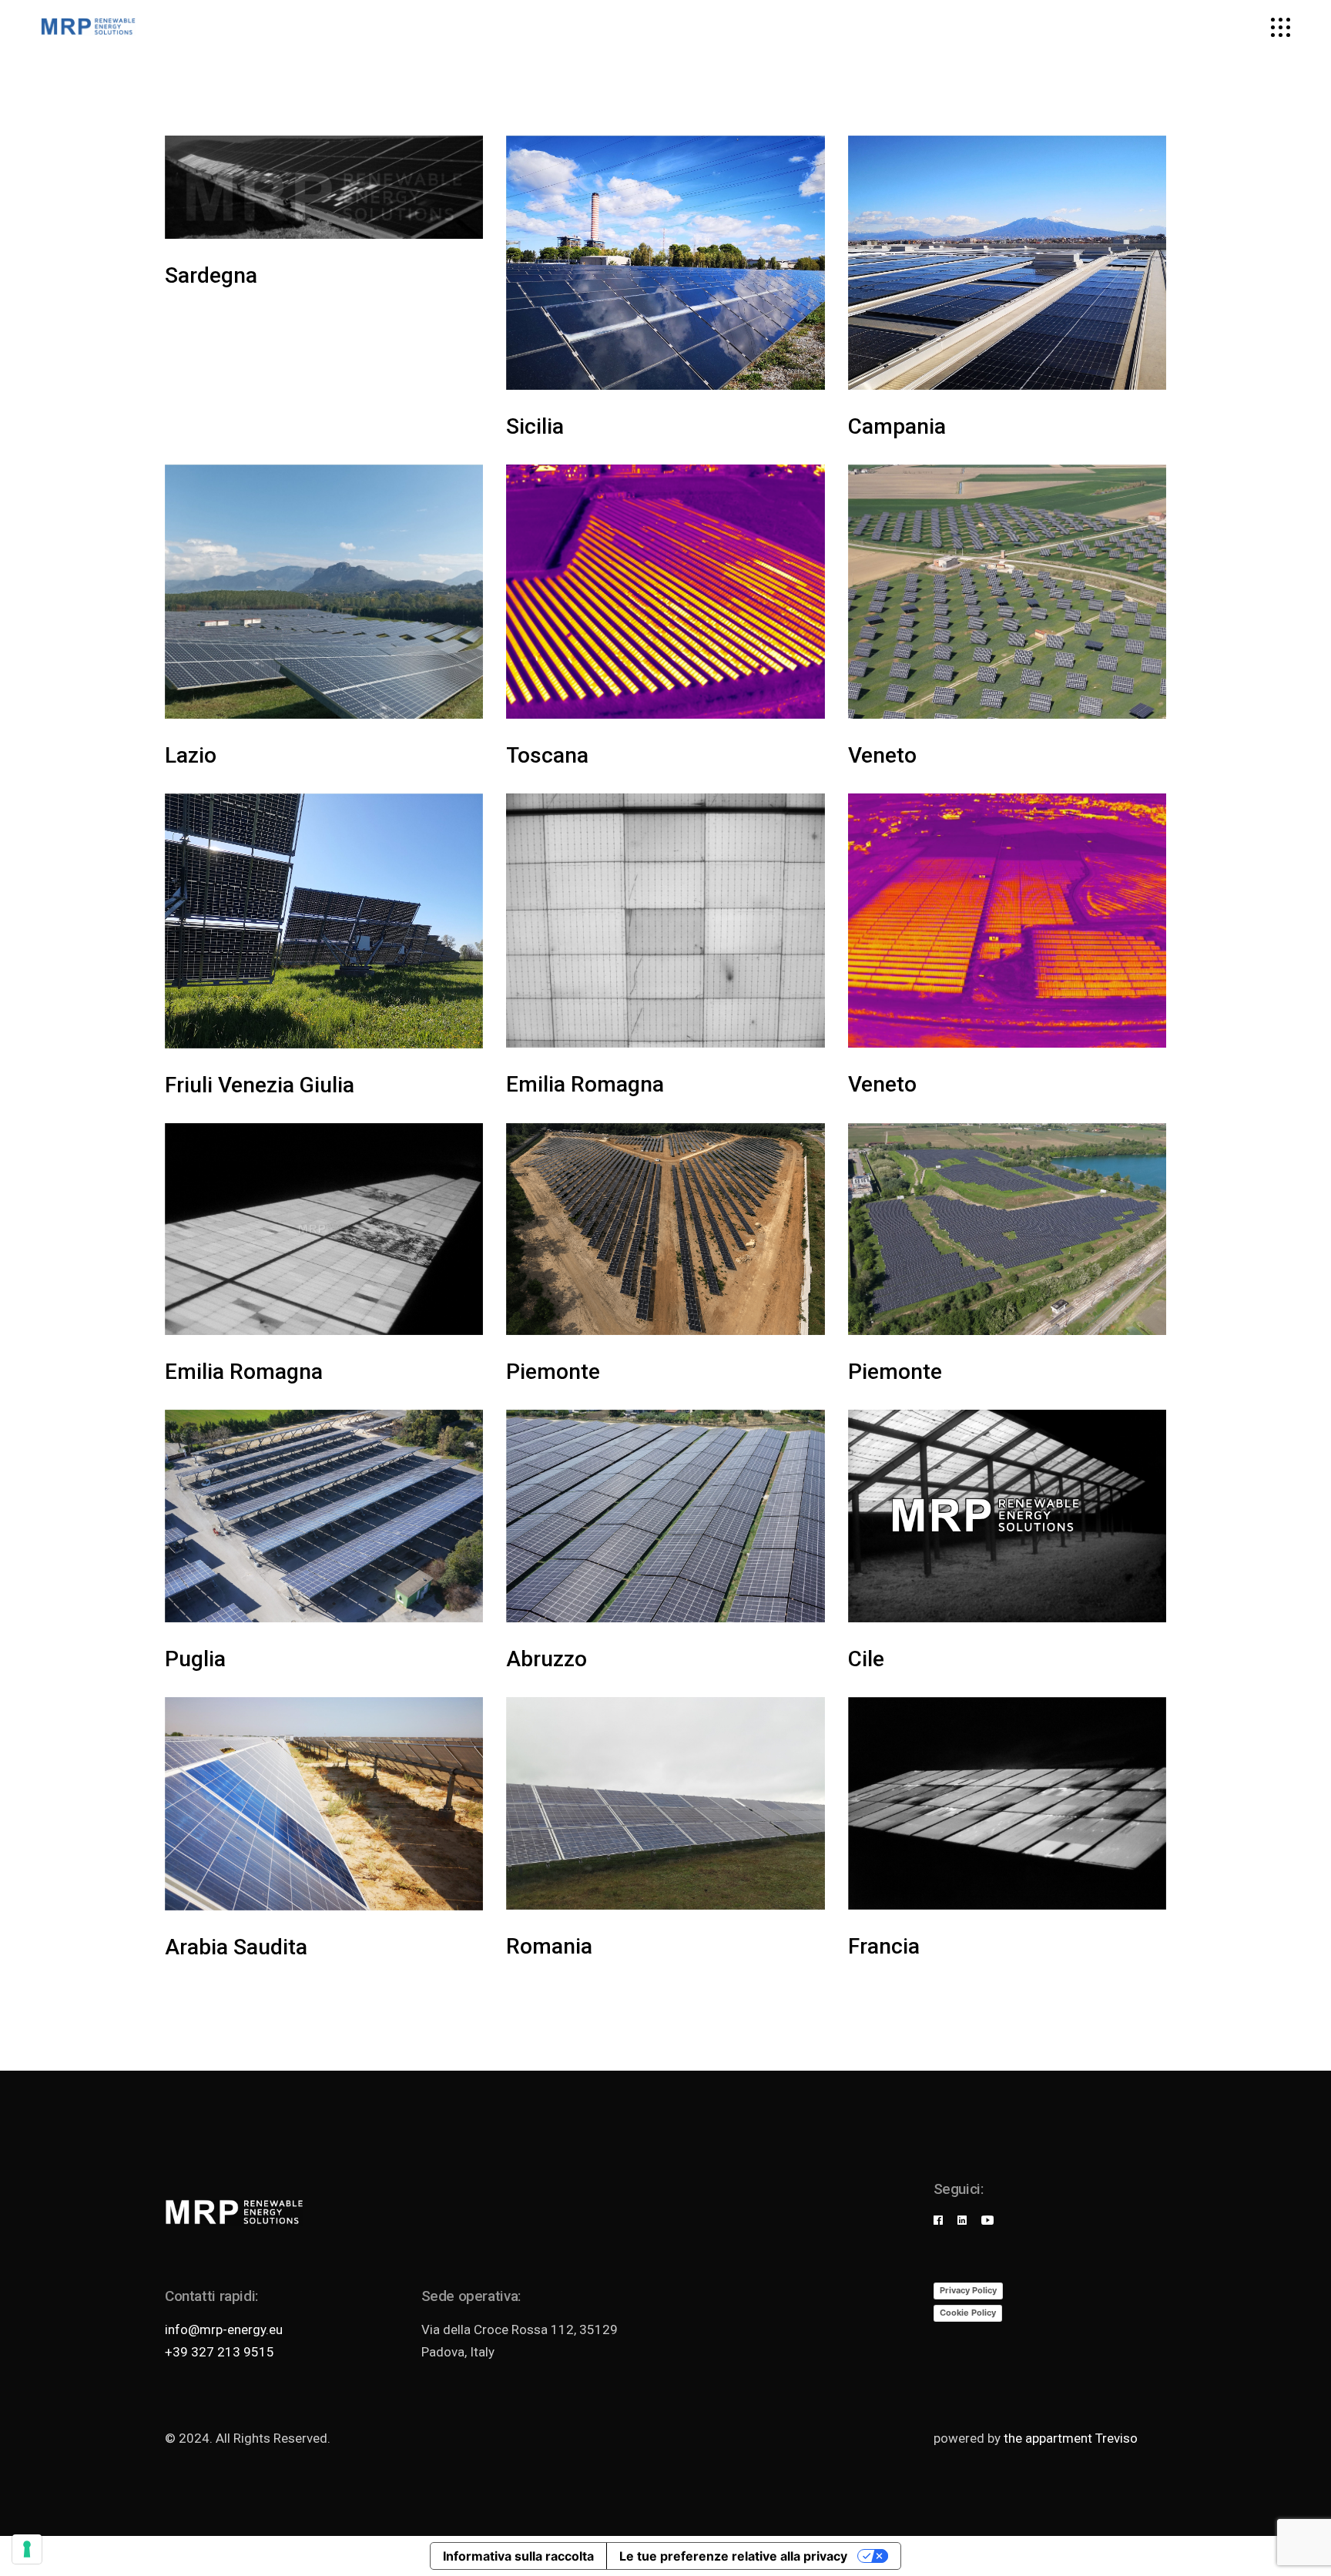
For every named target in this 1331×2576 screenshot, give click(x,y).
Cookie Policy (968, 2313)
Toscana (547, 755)
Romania (549, 1946)
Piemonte (553, 1372)
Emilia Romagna (585, 1084)
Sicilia (535, 426)
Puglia (195, 1659)
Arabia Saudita (236, 1947)
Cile (866, 1659)
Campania (897, 426)
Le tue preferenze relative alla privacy (733, 2556)
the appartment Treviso (1071, 2438)
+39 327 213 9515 (220, 2352)
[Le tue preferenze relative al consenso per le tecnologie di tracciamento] (27, 2549)
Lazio (191, 755)
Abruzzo (546, 1659)
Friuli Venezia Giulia (260, 1085)
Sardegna (211, 275)
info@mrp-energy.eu (224, 2329)
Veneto (882, 755)
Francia (884, 1946)
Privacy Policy (968, 2290)
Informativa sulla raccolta (518, 2556)
